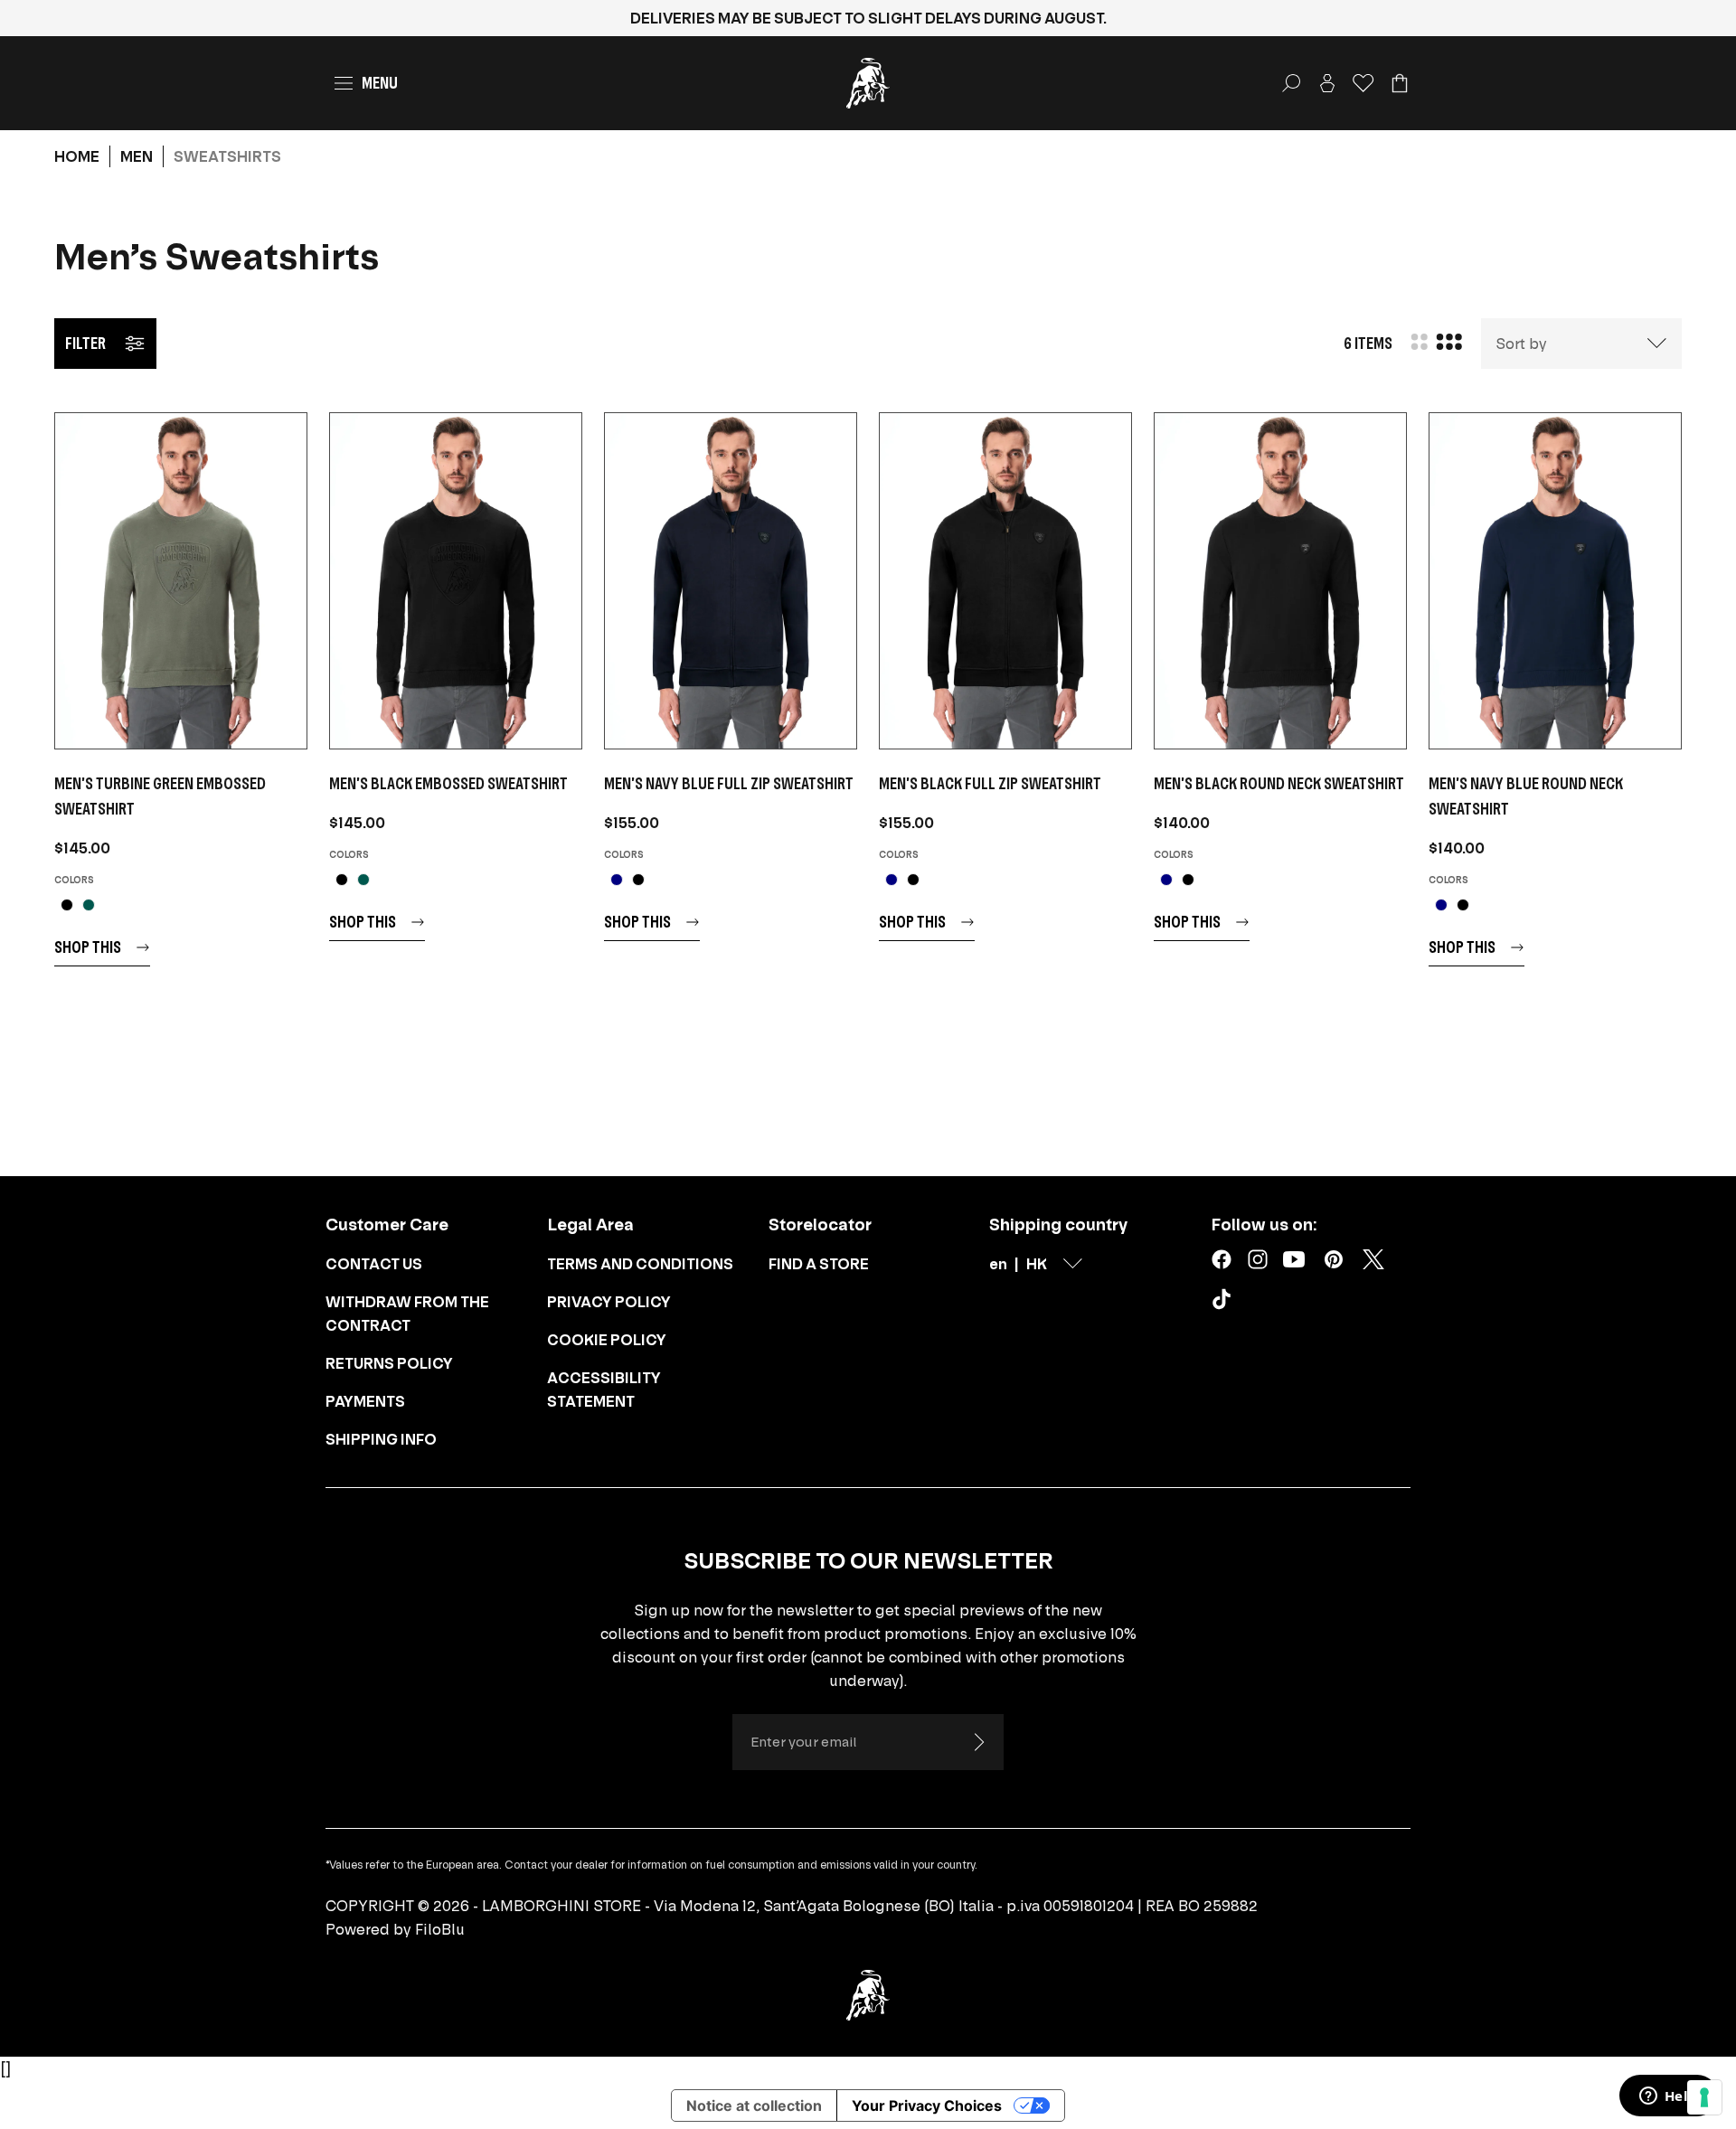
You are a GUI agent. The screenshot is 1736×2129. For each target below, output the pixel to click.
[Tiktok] (1225, 1303)
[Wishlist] (1363, 83)
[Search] (1291, 83)
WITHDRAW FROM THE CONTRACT (407, 1314)
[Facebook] (1222, 1259)
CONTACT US (374, 1264)
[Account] (1327, 83)
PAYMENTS (365, 1401)
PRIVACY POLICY (609, 1302)
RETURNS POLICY (389, 1363)
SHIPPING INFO (381, 1439)
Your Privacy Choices (927, 2105)
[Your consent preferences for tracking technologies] (1704, 2097)
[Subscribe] (978, 1742)
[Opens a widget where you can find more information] (1668, 2097)
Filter (85, 343)
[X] (1373, 1259)
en (998, 1264)
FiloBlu (440, 1929)
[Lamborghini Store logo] (868, 83)
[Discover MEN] (181, 581)
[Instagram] (1258, 1259)
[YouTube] (1294, 1259)
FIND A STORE (819, 1264)
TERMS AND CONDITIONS (640, 1264)
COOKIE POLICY (607, 1340)
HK (1037, 1264)
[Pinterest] (1334, 1259)
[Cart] (1400, 83)
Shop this (88, 947)
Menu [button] (380, 83)
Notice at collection (754, 2105)
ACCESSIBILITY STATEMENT (604, 1390)
